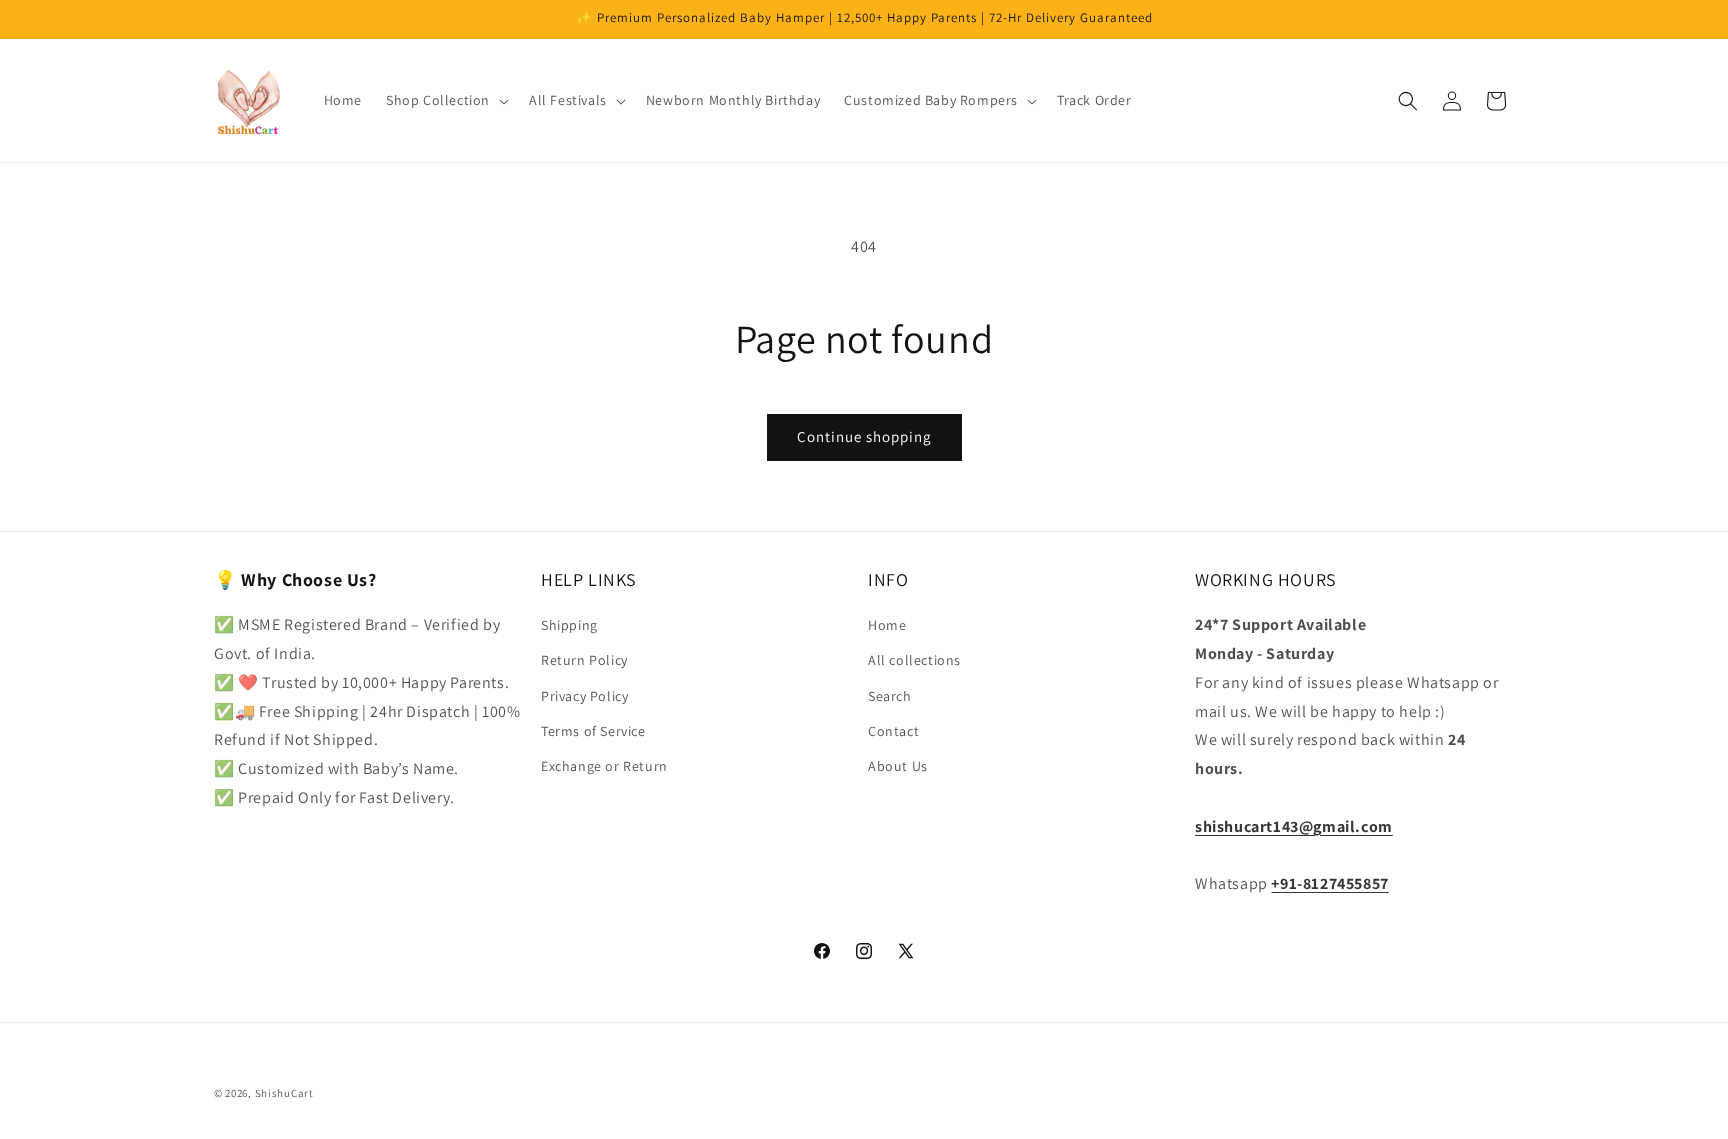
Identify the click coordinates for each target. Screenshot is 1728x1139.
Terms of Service (593, 731)
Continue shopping (864, 436)
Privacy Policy (584, 696)
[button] (445, 100)
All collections (914, 661)
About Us (898, 766)
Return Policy (584, 661)
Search (890, 696)
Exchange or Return (604, 766)
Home (887, 626)
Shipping (569, 626)
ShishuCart (284, 1093)
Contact (893, 731)
